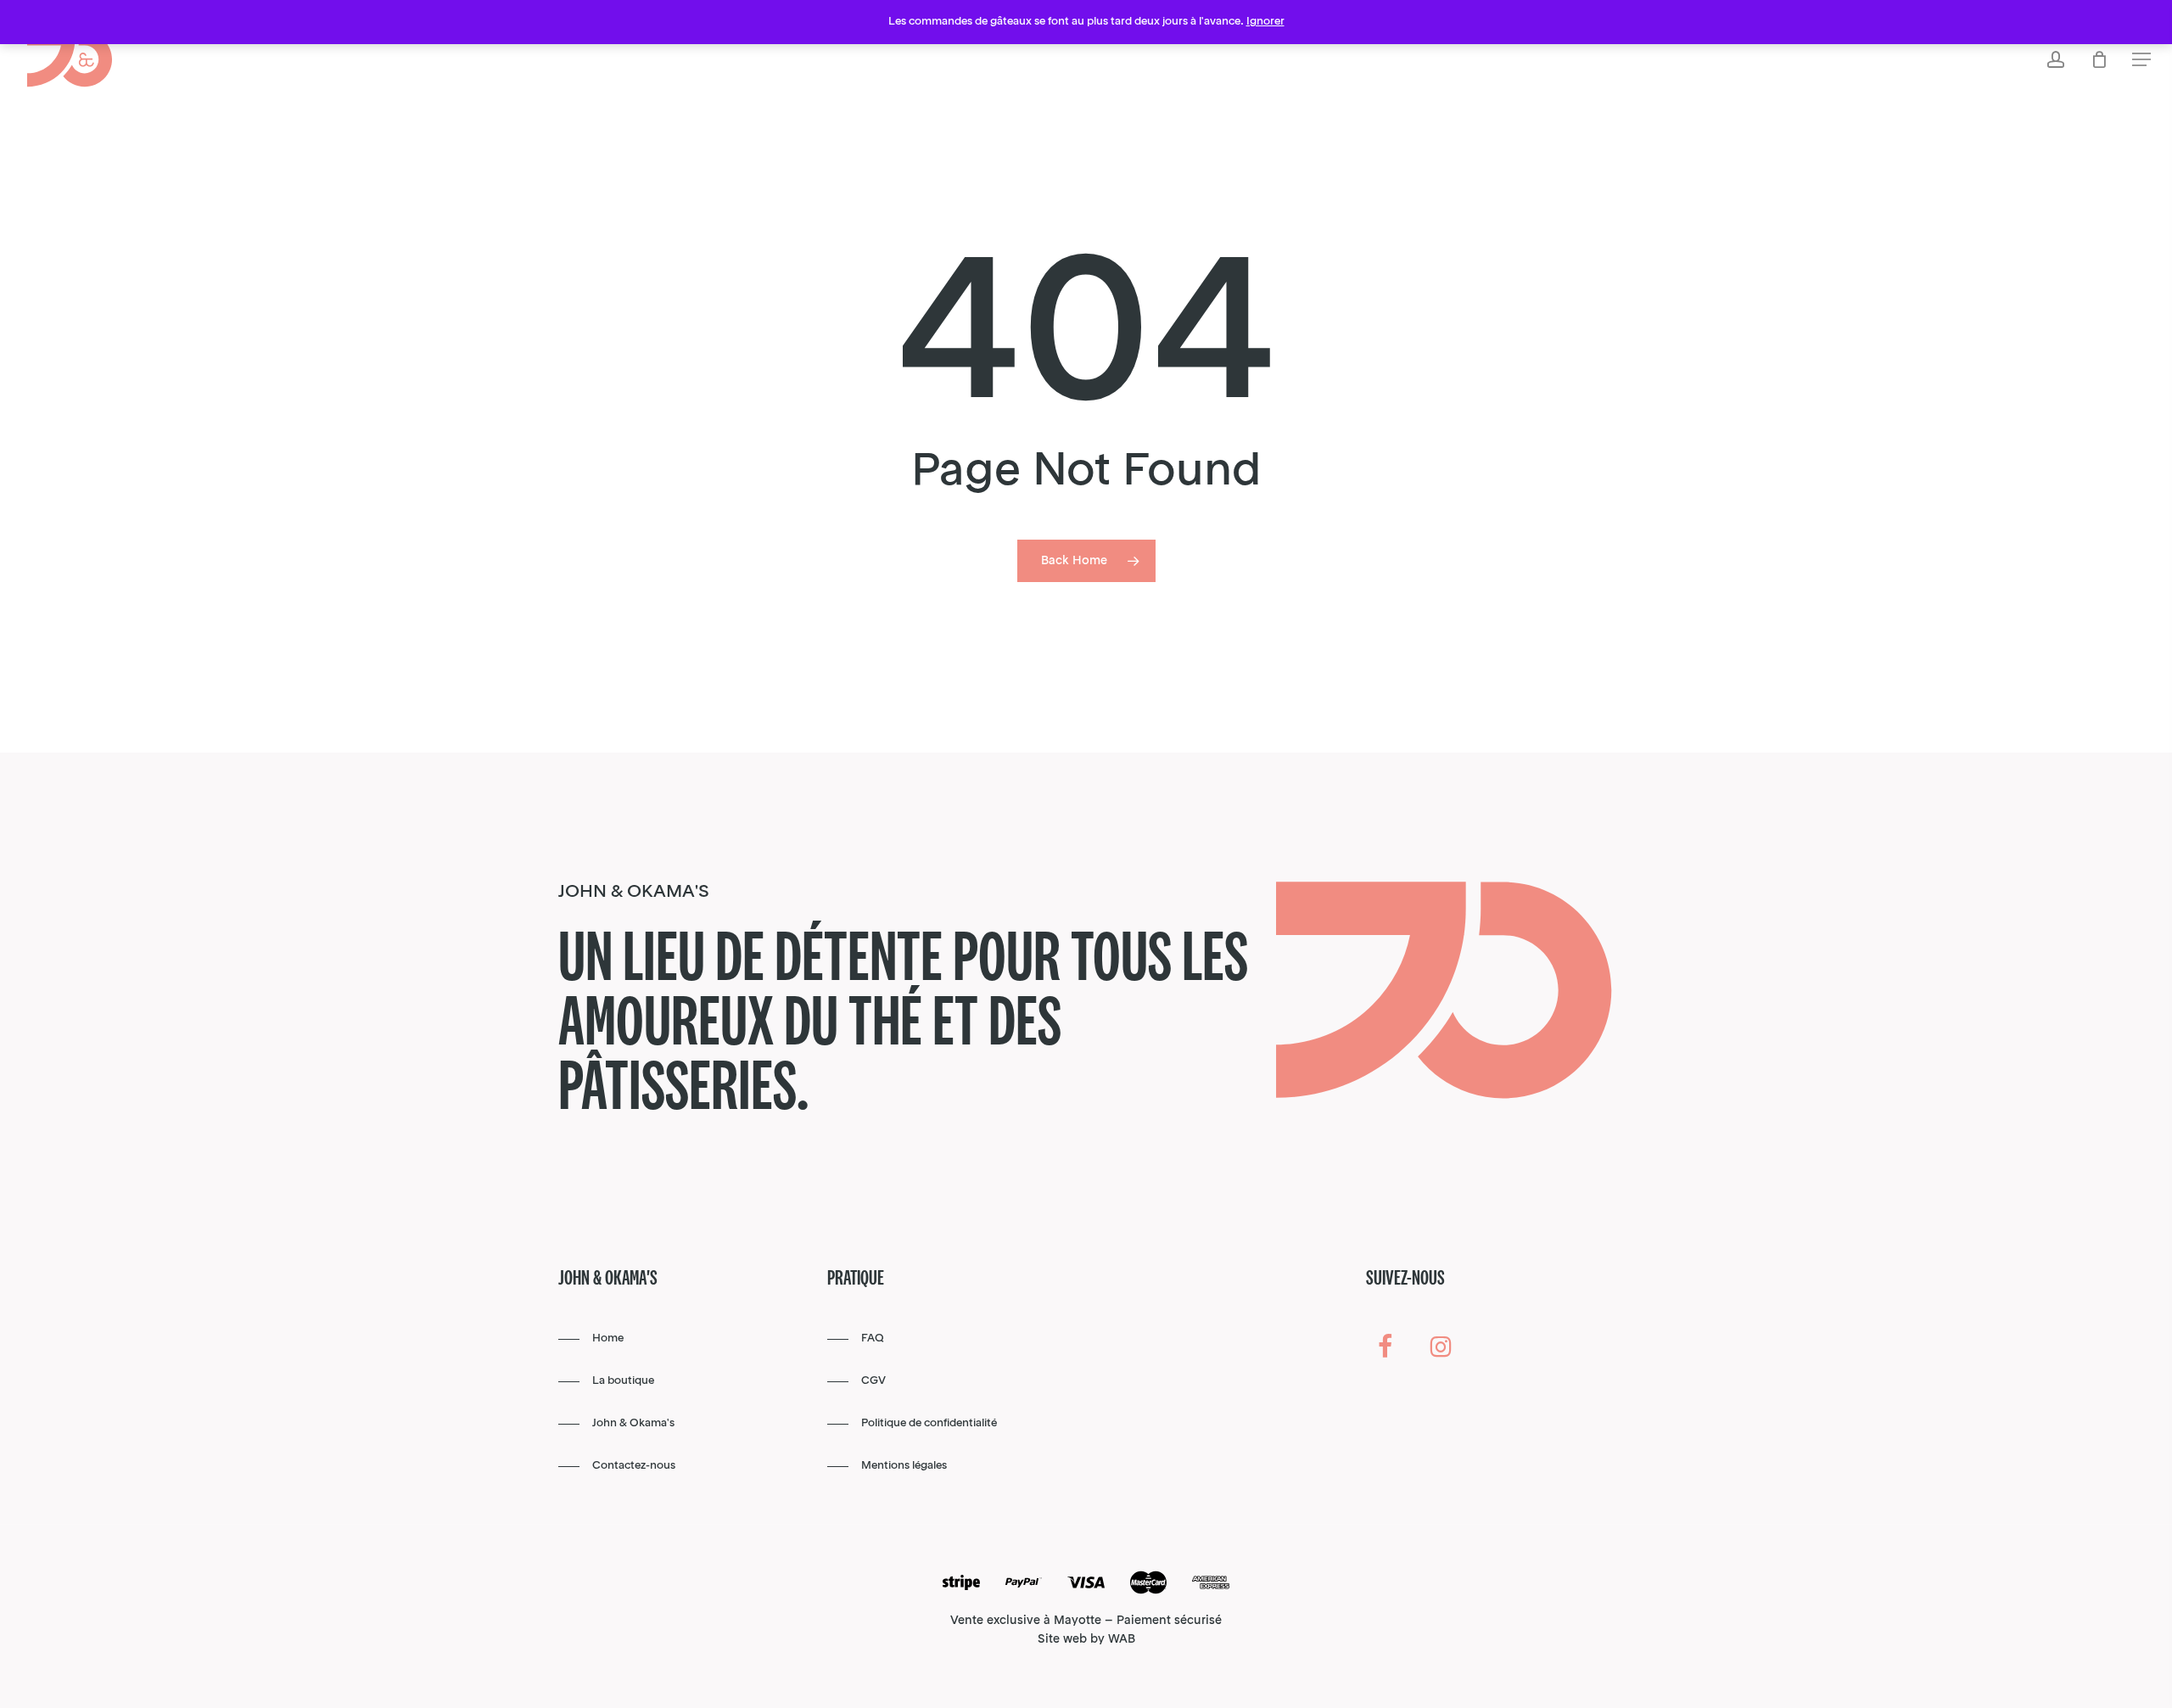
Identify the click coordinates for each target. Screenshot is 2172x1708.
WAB (1122, 1639)
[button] (2141, 60)
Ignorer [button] (1265, 22)
